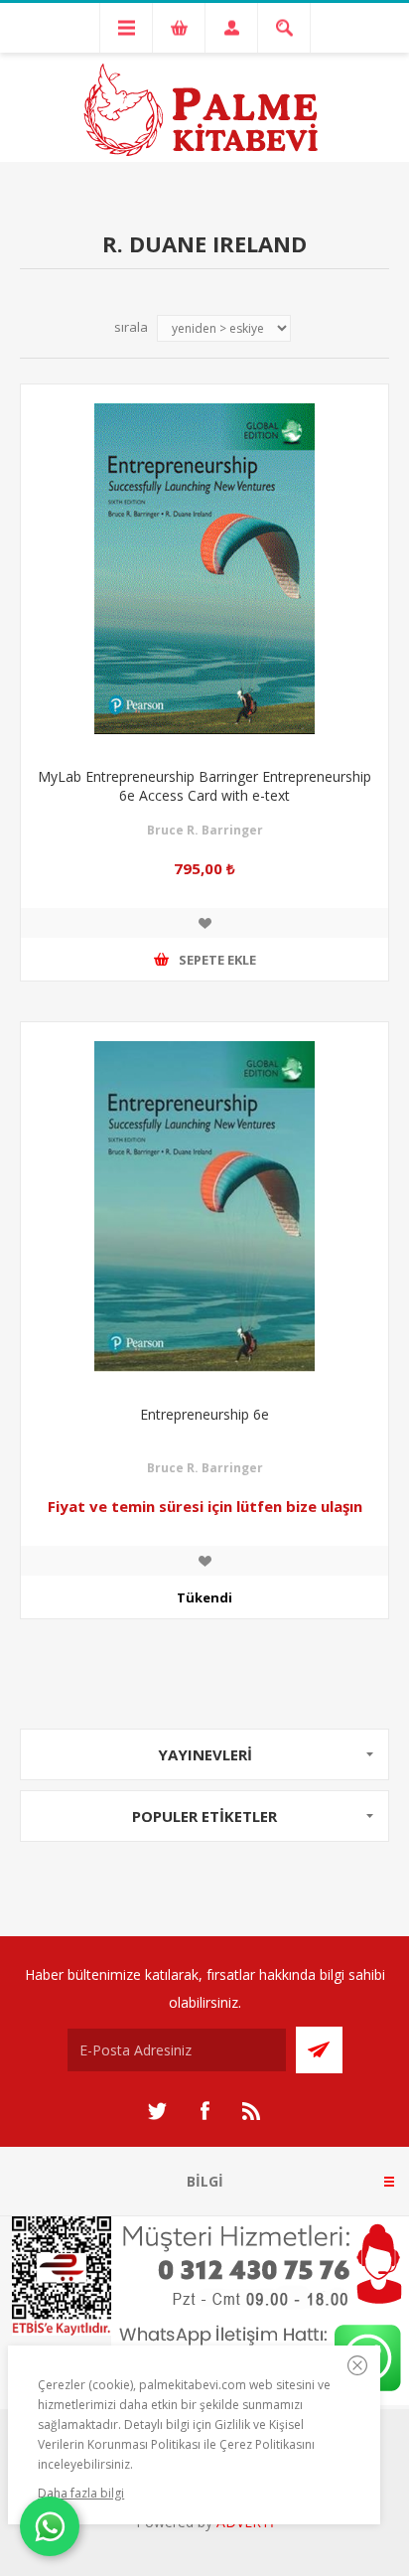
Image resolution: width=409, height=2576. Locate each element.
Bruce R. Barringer (205, 830)
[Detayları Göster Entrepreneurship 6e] (204, 1206)
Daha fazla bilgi (81, 2493)
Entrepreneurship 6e (204, 1414)
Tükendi (204, 1597)
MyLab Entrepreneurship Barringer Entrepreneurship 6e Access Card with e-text (204, 786)
